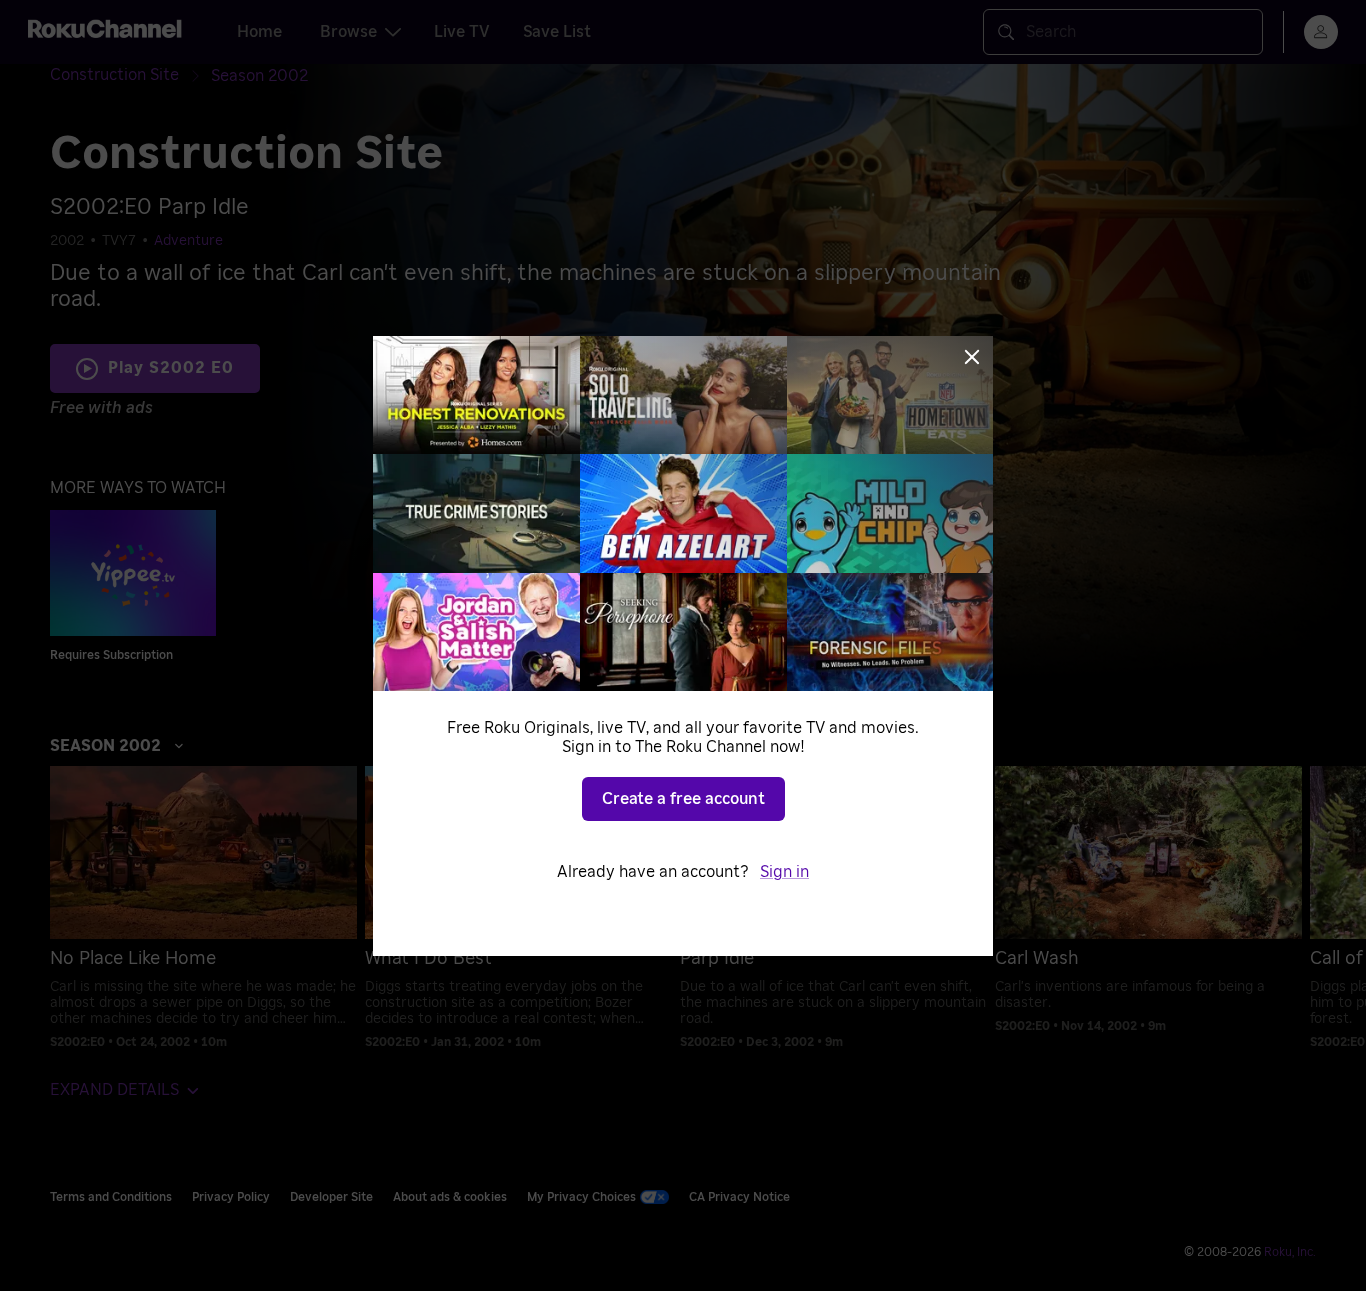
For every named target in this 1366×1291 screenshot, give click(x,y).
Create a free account (683, 799)
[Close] (972, 357)
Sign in (784, 872)
